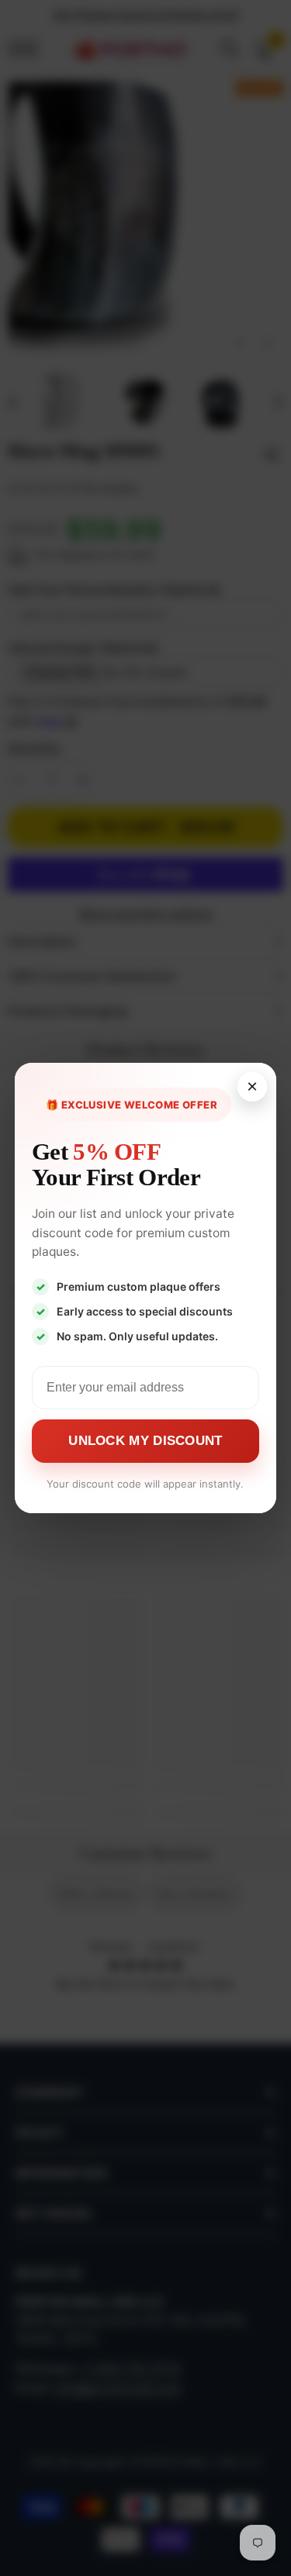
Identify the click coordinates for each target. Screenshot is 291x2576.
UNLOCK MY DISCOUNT (145, 1441)
